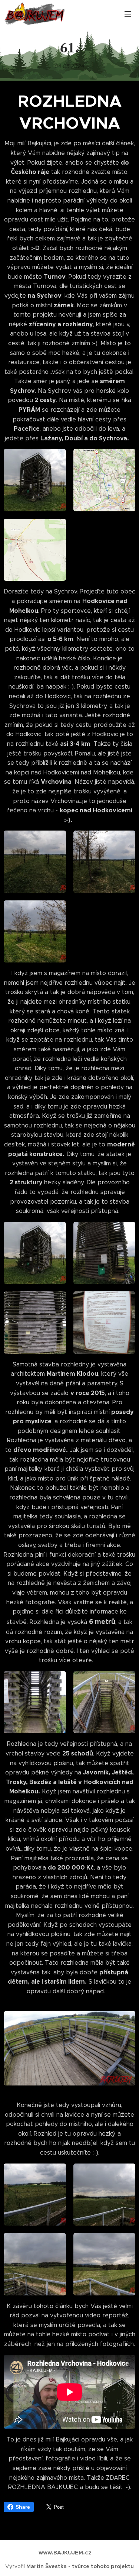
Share (23, 2507)
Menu (128, 14)
